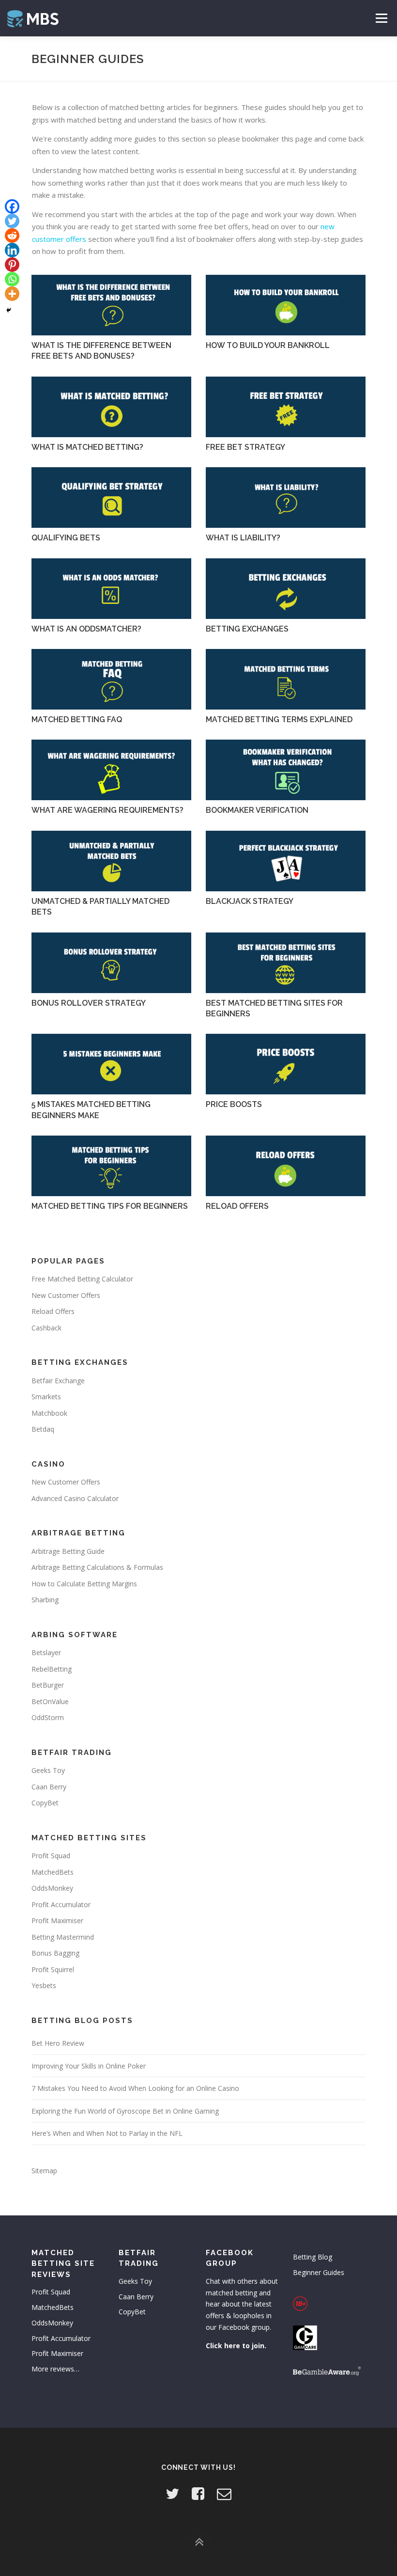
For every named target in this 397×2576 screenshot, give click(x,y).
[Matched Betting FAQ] (111, 679)
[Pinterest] (12, 265)
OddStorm (48, 1717)
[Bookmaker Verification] (286, 770)
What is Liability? (243, 538)
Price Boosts (234, 1104)
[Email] (224, 2493)
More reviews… (55, 2369)
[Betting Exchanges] (286, 589)
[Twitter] (12, 221)
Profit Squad (51, 1856)
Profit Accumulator (61, 1904)
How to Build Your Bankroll (268, 345)
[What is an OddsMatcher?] (111, 589)
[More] (12, 294)
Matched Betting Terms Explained (279, 719)
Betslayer (46, 1652)
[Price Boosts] (286, 1064)
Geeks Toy (48, 1770)
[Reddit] (12, 236)
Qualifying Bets (66, 538)
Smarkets (46, 1397)
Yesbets (44, 1985)
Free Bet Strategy (245, 447)
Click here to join (235, 2346)
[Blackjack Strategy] (286, 861)
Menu (381, 18)
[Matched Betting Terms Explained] (286, 679)
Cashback (46, 1328)
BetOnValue (50, 1701)
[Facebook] (12, 206)
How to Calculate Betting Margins (84, 1584)
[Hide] (9, 310)
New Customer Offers (66, 1295)
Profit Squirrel (53, 1969)
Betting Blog (313, 2257)
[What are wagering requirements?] (111, 770)
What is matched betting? (87, 447)
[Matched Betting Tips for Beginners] (111, 1166)
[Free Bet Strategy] (286, 407)
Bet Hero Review (58, 2043)
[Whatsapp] (12, 279)
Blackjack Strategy (250, 901)
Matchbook (49, 1413)
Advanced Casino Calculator (75, 1498)
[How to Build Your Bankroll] (286, 305)
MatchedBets (53, 1872)
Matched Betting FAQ (77, 719)
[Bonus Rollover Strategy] (111, 963)
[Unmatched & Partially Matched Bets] (111, 861)
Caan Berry (49, 1787)
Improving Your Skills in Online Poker (89, 2066)
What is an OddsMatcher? (86, 629)
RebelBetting (52, 1669)
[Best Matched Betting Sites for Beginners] (286, 963)
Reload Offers (237, 1206)
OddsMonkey (52, 1888)
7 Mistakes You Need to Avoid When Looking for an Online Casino (135, 2088)
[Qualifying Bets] (111, 498)
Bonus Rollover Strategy (89, 1003)
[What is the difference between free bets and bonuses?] (111, 305)
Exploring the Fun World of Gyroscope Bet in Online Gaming (125, 2111)
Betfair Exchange (58, 1381)
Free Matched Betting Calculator (82, 1279)
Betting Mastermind (63, 1937)
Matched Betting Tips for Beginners (110, 1206)
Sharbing (45, 1600)
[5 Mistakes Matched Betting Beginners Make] (111, 1064)
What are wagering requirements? (107, 810)
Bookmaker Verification (257, 810)
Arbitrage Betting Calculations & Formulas (97, 1567)
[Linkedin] (12, 250)
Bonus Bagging (55, 1953)
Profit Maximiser (57, 1920)
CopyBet (45, 1803)
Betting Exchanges (247, 629)
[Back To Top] (199, 2542)
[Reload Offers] (286, 1166)
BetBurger (48, 1685)
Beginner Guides (319, 2272)
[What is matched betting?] (111, 407)
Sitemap (44, 2171)
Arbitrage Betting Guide (68, 1551)
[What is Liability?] (286, 498)
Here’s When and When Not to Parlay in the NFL (107, 2133)
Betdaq (43, 1429)
